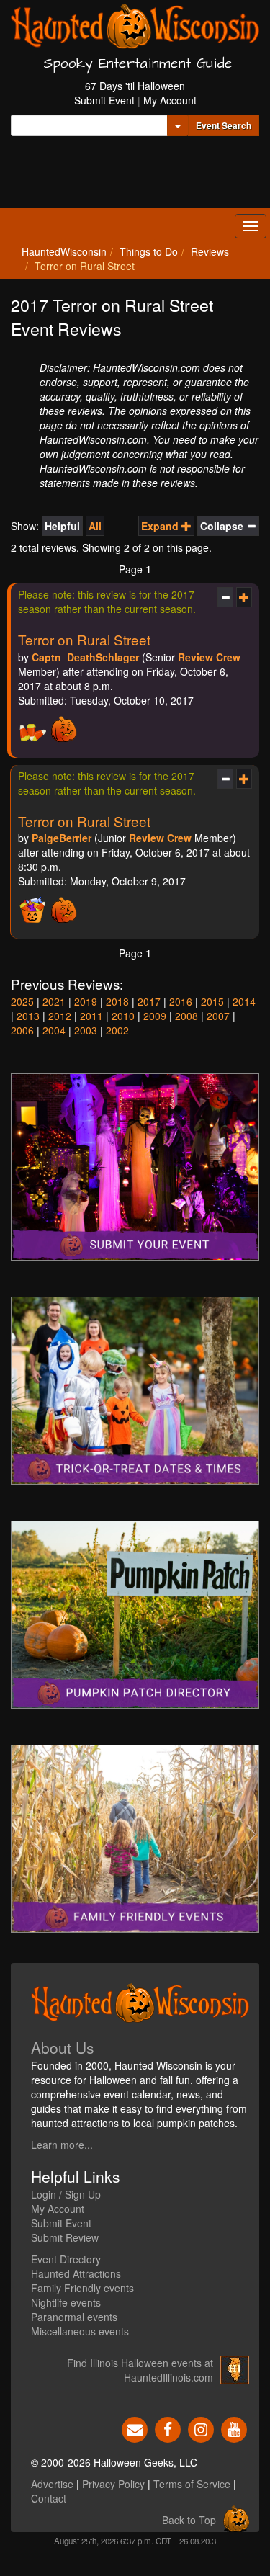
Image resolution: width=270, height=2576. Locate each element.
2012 (60, 1016)
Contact (49, 2498)
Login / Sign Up (66, 2194)
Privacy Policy (113, 2484)
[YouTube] (234, 2428)
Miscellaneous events (80, 2331)
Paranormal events (74, 2317)
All (95, 526)
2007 (218, 1016)
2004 (54, 1030)
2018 (117, 1001)
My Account (170, 100)
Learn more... (62, 2145)
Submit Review (65, 2237)
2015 (212, 1001)
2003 (86, 1030)
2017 (149, 1001)
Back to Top (189, 2520)
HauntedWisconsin (64, 251)
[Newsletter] (135, 2428)
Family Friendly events (82, 2288)
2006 (22, 1030)
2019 (86, 1001)
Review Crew (209, 657)
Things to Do (149, 251)
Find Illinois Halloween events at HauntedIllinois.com (140, 2370)
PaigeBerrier (62, 838)
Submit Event (104, 100)
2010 (123, 1016)
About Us (63, 2047)
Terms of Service (192, 2484)
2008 (186, 1016)
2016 (181, 1001)
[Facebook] (168, 2428)
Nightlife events (66, 2302)
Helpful (62, 526)
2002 (117, 1030)
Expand (161, 526)
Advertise (52, 2484)
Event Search (224, 125)
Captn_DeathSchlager (85, 657)
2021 (54, 1001)
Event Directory (66, 2259)
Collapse (223, 526)
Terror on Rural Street (84, 639)
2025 (22, 1001)
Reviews (210, 251)
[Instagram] (201, 2428)
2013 (28, 1016)
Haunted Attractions (76, 2273)
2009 (155, 1016)
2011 (91, 1016)
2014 (244, 1001)
